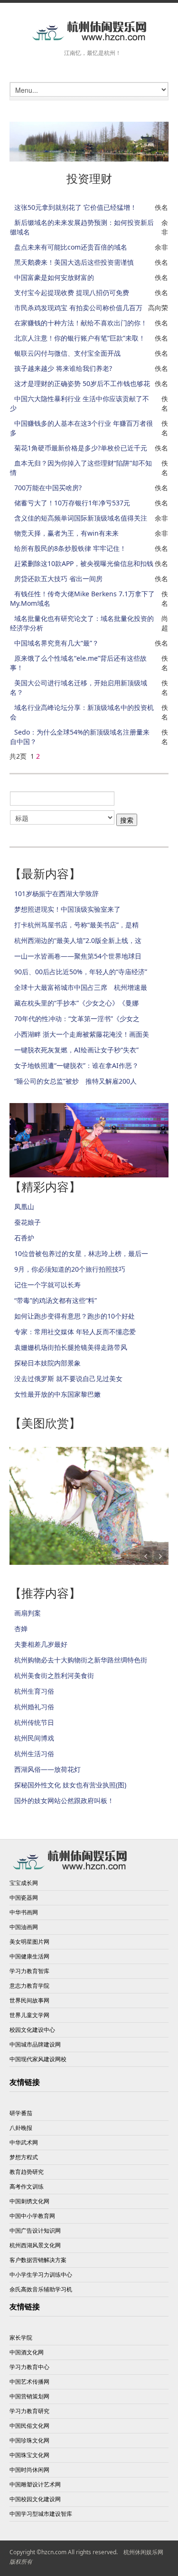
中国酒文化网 (27, 2352)
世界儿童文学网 (29, 2015)
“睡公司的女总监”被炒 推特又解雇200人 (75, 1081)
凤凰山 (24, 1207)
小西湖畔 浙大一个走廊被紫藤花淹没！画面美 (82, 1034)
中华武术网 (24, 2142)
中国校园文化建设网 (35, 2499)
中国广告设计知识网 (35, 2230)
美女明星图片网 (29, 1942)
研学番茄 (21, 2113)
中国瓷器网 (24, 1898)
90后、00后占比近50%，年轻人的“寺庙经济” (81, 972)
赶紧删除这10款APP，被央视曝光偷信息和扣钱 (84, 563)
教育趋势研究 (27, 2172)
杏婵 (21, 1629)
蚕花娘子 (28, 1222)
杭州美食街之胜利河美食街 (54, 1675)
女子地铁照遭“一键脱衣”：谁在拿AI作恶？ (76, 1065)
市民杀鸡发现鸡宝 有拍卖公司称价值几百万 (78, 308)
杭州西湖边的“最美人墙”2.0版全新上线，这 (78, 940)
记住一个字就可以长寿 (47, 1285)
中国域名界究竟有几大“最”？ (56, 643)
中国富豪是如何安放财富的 (54, 277)
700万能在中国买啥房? (48, 488)
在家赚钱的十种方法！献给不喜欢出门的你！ (81, 323)
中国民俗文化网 (29, 2426)
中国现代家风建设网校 (38, 2059)
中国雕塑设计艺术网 (35, 2484)
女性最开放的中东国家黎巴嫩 (57, 1394)
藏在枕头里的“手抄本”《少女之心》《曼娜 (76, 1003)
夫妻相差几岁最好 (41, 1644)
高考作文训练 (27, 2186)
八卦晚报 (21, 2128)
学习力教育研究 (29, 2411)
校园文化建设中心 (32, 2030)
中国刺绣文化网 (29, 2201)
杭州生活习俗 (34, 1754)
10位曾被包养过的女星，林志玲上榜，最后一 (81, 1253)
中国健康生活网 (29, 1956)
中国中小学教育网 (32, 2216)
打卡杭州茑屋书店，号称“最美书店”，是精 (76, 925)
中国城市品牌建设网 (35, 2044)
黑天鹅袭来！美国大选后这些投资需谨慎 (74, 262)
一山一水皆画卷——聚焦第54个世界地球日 (78, 956)
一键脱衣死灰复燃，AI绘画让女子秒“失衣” (76, 1050)
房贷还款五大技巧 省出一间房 (58, 579)
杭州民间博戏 (34, 1738)
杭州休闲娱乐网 (143, 2552)
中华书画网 (24, 1912)
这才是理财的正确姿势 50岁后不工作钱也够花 (82, 383)
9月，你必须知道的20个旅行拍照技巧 (70, 1269)
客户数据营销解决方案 (38, 2260)
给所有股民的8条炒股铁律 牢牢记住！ (70, 548)
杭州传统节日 (34, 1722)
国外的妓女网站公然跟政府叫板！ (64, 1800)
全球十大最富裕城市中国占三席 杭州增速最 (81, 987)
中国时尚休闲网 (29, 2470)
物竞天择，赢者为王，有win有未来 (66, 533)
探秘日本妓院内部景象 (47, 1363)
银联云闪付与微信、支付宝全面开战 (67, 353)
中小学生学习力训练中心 (41, 2275)
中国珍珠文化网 (29, 2440)
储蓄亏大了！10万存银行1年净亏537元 (72, 503)
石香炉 (24, 1238)
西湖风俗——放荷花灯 (47, 1769)
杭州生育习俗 (34, 1691)
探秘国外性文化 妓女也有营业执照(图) (70, 1785)
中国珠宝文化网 (29, 2455)
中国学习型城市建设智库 (41, 2514)
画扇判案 (28, 1613)
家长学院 (21, 2338)
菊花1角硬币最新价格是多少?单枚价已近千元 (81, 448)
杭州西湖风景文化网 (35, 2245)
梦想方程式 (24, 2157)
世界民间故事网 (29, 2000)
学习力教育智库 (29, 1971)
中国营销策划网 (29, 2396)
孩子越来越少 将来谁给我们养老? (63, 368)
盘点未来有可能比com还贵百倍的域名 (71, 247)
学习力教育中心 (29, 2367)
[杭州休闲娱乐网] (89, 31)
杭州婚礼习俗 (34, 1707)
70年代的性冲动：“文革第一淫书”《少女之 (77, 1019)
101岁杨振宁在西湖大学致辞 (56, 893)
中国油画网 (24, 1927)
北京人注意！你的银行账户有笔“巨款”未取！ (80, 338)
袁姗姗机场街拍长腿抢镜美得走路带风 (71, 1347)
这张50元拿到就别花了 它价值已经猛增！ (75, 207)
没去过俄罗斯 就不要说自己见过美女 (68, 1378)
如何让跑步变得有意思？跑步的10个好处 (75, 1316)
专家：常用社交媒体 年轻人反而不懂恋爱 (75, 1332)
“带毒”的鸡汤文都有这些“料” (56, 1300)
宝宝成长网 (24, 1883)
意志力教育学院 (29, 1986)
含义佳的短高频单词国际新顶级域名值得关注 (81, 518)
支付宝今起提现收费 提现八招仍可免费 (72, 292)
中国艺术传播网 (29, 2382)
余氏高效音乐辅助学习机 (41, 2289)
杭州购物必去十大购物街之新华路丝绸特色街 (81, 1660)
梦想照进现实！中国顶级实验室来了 (67, 909)
